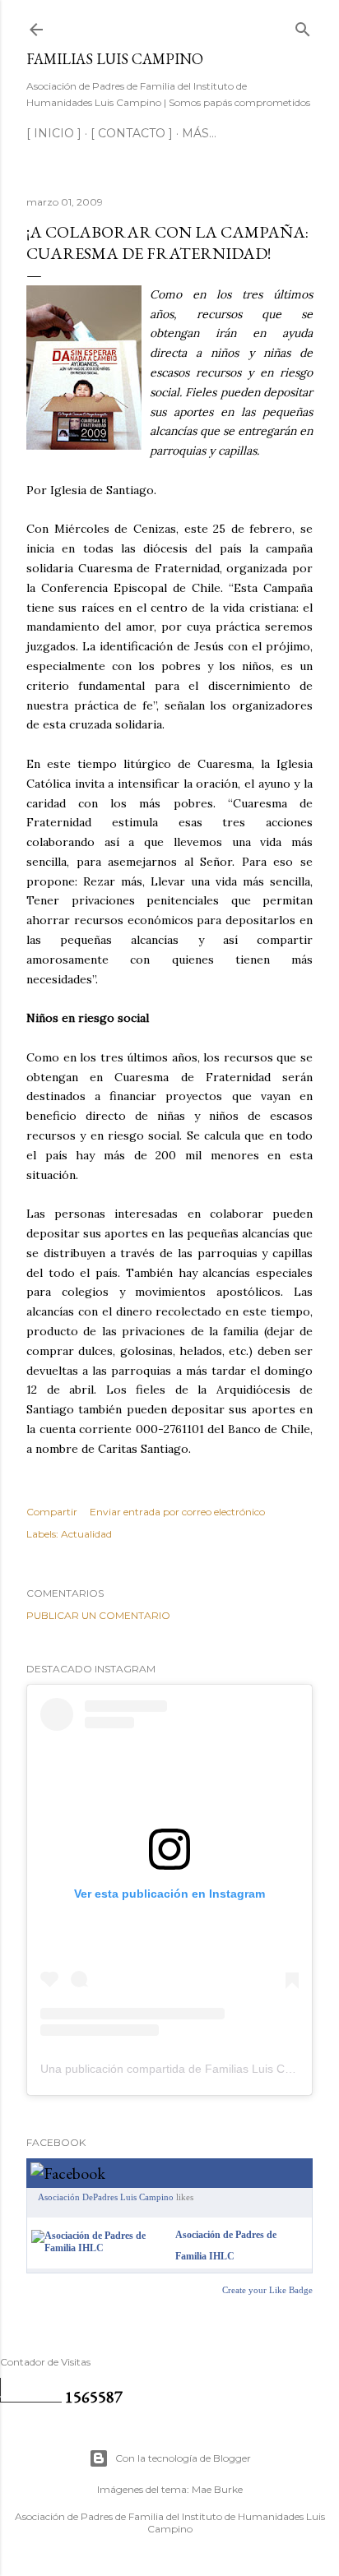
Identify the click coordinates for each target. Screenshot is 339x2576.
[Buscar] (303, 26)
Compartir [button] (52, 1512)
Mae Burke (217, 2489)
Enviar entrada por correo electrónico (177, 1512)
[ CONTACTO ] (132, 133)
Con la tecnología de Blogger (183, 2458)
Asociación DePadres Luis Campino (106, 2197)
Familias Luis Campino (115, 59)
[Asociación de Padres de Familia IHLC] (100, 2248)
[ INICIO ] (54, 133)
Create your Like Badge (267, 2290)
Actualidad (86, 1534)
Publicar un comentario (98, 1615)
